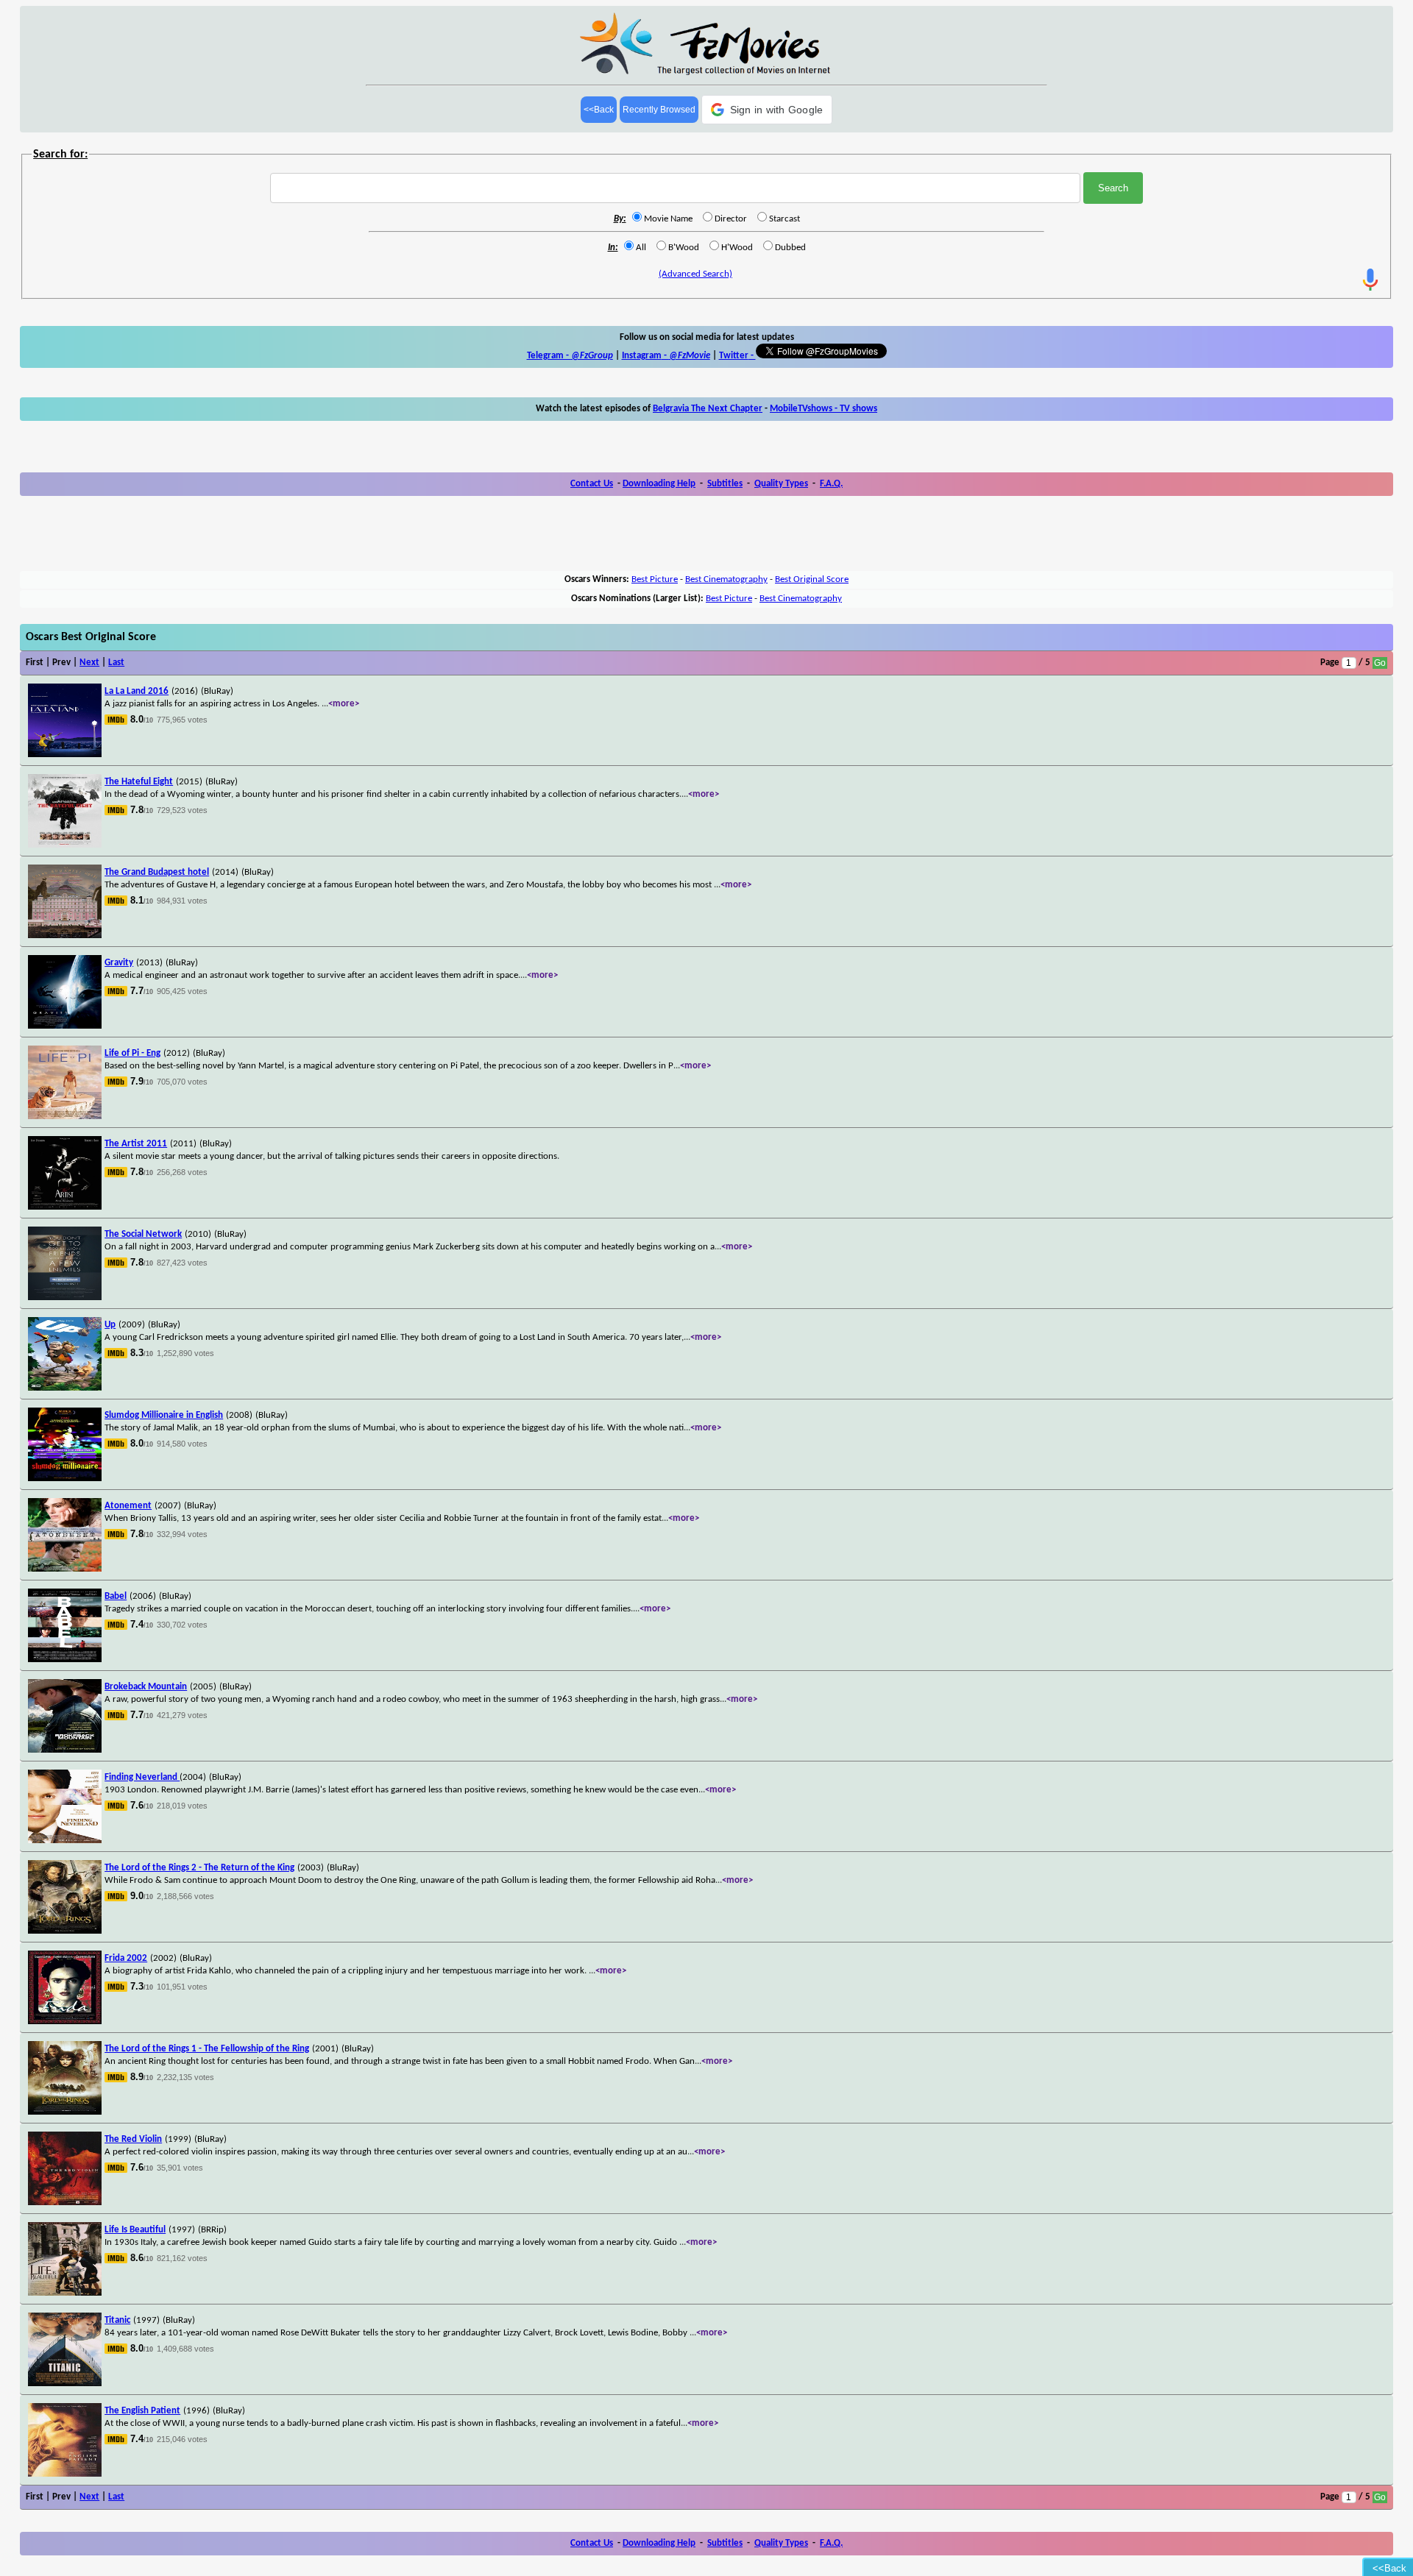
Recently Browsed (659, 110)
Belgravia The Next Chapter (708, 409)
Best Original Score (812, 579)
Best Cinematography (726, 579)
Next (89, 663)
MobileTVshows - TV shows (824, 409)
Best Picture (655, 579)
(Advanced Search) (695, 274)
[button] (767, 110)
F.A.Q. (831, 484)
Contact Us (592, 484)
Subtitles (725, 484)
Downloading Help (659, 484)
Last (116, 663)
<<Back (599, 110)
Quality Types (781, 484)
